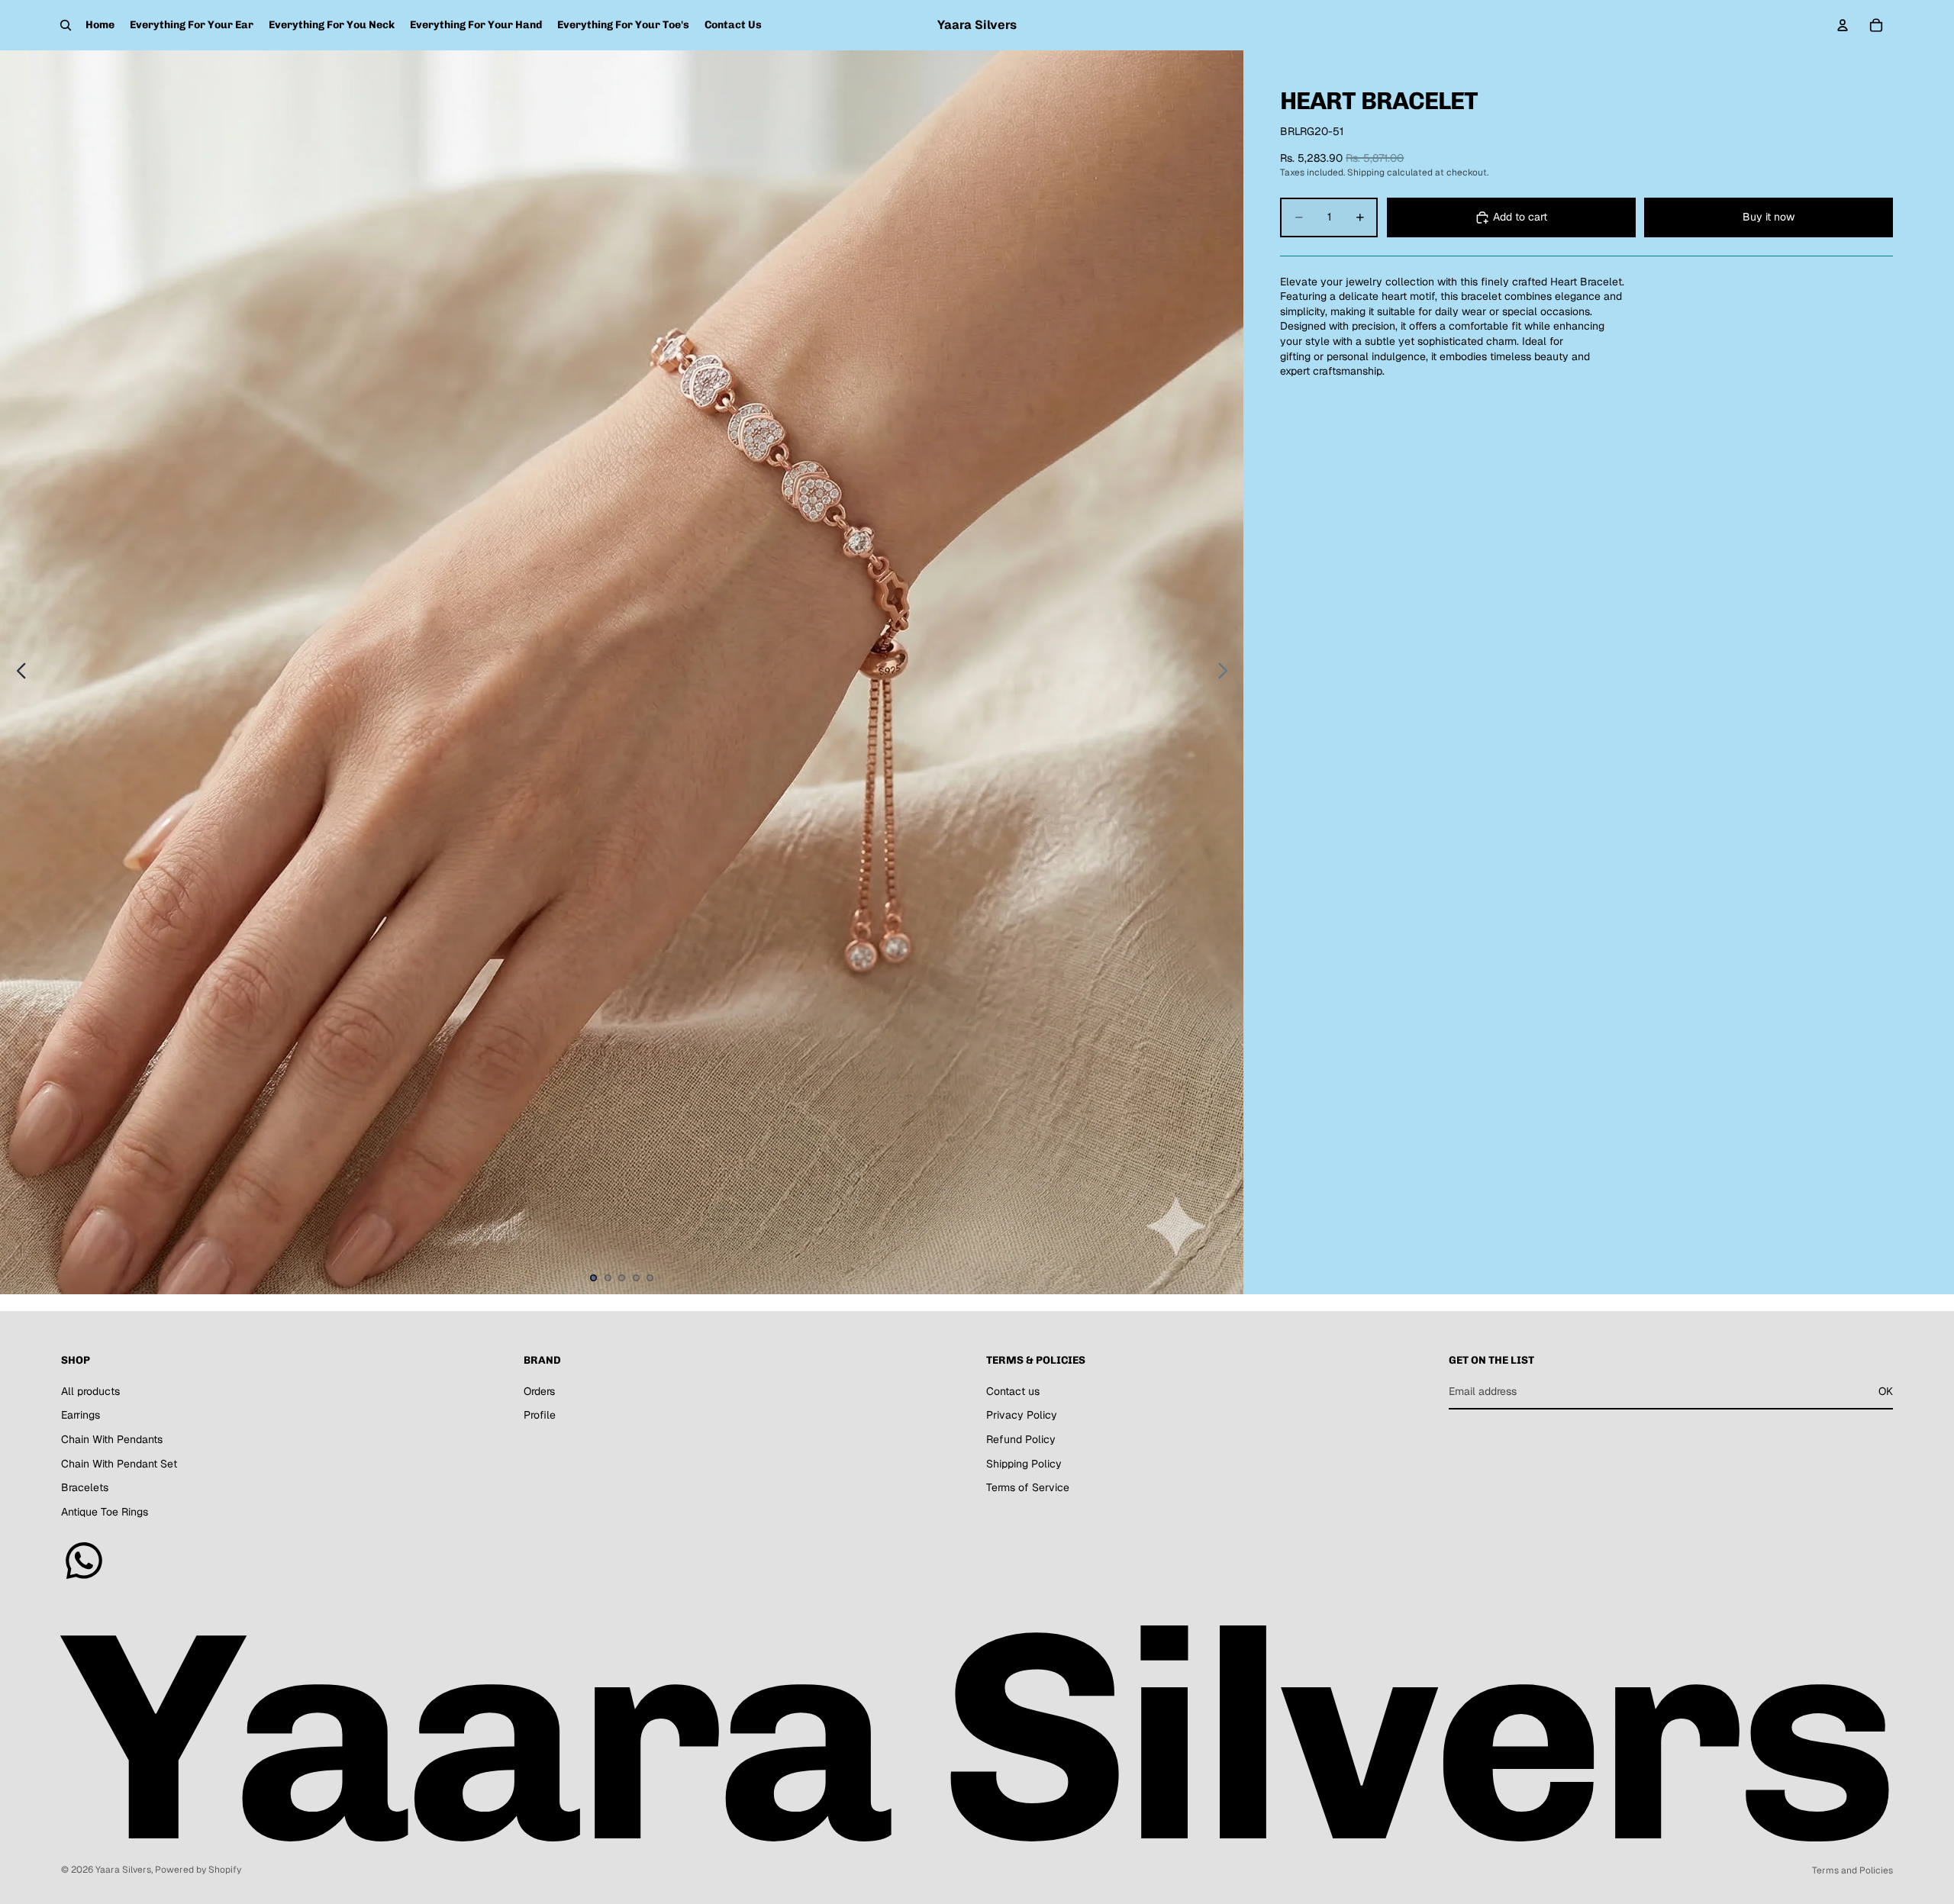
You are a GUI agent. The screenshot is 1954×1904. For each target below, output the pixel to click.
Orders (539, 1391)
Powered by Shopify (198, 1870)
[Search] (66, 25)
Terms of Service (1028, 1487)
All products (90, 1391)
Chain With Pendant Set (119, 1464)
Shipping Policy (1024, 1464)
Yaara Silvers (123, 1870)
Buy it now (1769, 217)
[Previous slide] (17, 672)
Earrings (81, 1415)
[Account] (1843, 25)
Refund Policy (1021, 1439)
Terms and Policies (1852, 1870)
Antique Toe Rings (105, 1512)
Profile (540, 1415)
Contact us (1013, 1391)
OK (1886, 1391)
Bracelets (85, 1487)
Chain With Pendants (112, 1439)
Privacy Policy (1022, 1415)
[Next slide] (1227, 672)
